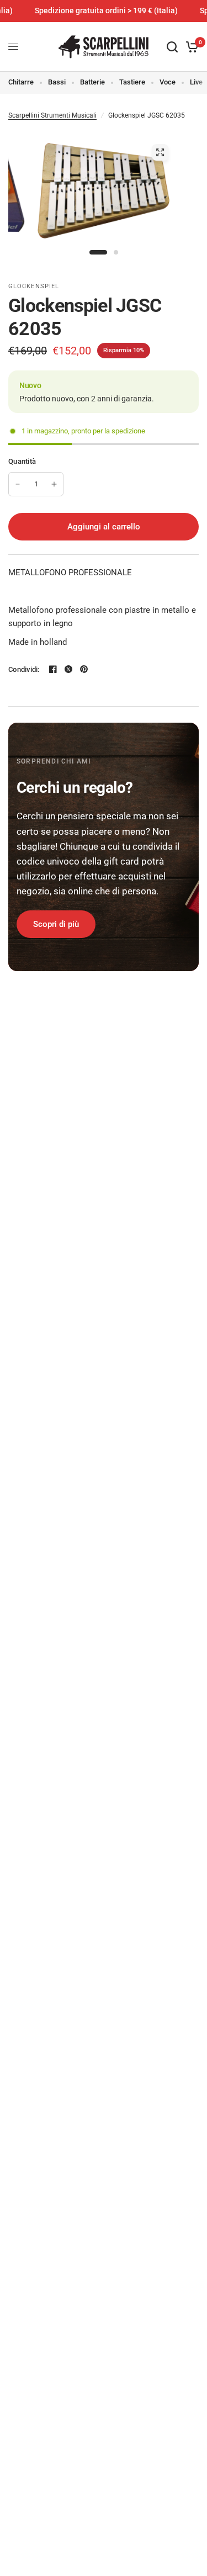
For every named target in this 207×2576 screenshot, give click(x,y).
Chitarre (21, 82)
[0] (190, 47)
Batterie (92, 82)
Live (196, 82)
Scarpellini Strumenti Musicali (52, 115)
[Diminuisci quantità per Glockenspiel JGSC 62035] (18, 484)
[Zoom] (160, 152)
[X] (68, 669)
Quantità (22, 461)
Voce (168, 82)
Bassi (57, 82)
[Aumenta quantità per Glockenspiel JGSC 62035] (54, 484)
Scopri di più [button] (56, 924)
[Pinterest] (84, 669)
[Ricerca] (172, 47)
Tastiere (132, 82)
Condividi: (24, 669)
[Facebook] (53, 669)
